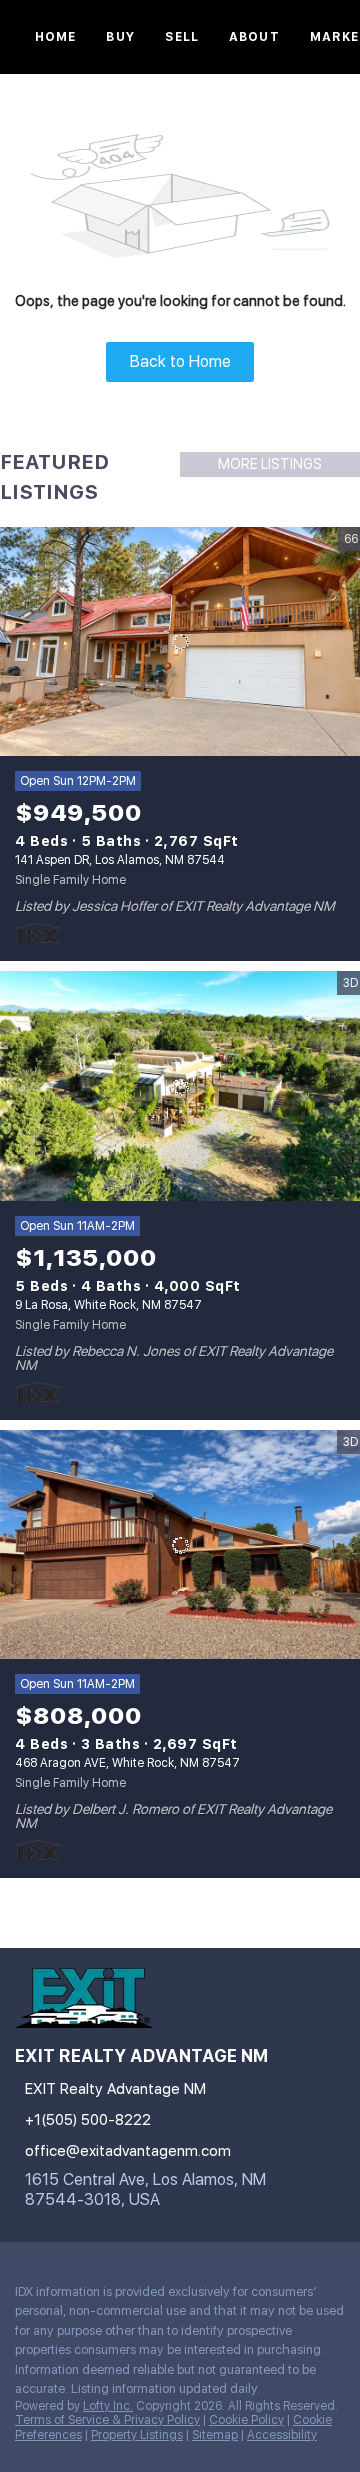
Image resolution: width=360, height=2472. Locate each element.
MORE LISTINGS (270, 464)
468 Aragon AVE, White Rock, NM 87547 (127, 1763)
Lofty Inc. (108, 2406)
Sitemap (215, 2435)
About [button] (254, 37)
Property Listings (137, 2435)
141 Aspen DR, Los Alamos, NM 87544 (120, 860)
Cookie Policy (246, 2420)
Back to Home (180, 361)
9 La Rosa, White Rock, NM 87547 (108, 1305)
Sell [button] (182, 37)
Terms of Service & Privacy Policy (107, 2420)
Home (55, 37)
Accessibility (282, 2435)
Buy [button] (120, 37)
